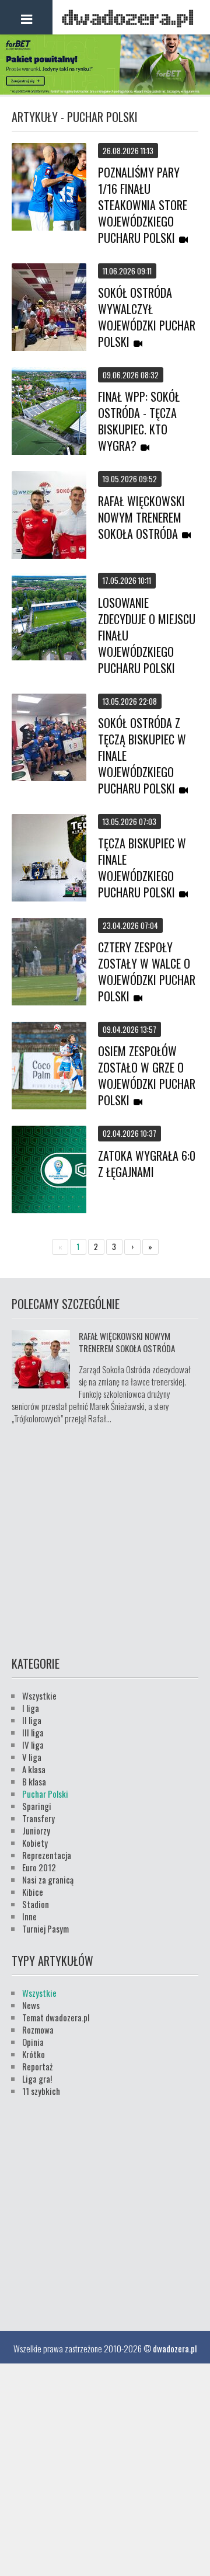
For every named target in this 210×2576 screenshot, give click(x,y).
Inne (29, 1916)
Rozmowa (38, 2030)
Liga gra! (37, 2079)
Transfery (38, 1818)
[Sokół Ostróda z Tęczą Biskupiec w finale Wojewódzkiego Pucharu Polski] (49, 739)
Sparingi (37, 1806)
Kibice (33, 1892)
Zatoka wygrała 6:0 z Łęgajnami (147, 1164)
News (31, 2005)
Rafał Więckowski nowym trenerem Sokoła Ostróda (141, 517)
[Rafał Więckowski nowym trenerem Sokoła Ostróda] (49, 516)
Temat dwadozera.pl (56, 2017)
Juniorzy (36, 1830)
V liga (32, 1757)
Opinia (33, 2042)
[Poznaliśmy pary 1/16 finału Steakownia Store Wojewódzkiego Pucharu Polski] (49, 188)
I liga (31, 1708)
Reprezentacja (47, 1855)
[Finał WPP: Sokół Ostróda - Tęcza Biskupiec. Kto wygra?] (49, 412)
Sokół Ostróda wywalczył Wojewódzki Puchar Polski (147, 317)
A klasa (34, 1769)
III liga (33, 1732)
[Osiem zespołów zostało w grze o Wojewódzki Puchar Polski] (49, 1067)
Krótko (34, 2054)
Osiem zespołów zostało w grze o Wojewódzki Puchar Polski (147, 1075)
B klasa (34, 1781)
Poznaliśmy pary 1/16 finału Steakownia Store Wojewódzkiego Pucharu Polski (143, 205)
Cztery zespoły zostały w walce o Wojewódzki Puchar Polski (147, 972)
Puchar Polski (45, 1794)
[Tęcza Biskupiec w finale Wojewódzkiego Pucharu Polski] (49, 859)
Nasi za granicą (48, 1879)
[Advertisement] (105, 1538)
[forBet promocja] (105, 90)
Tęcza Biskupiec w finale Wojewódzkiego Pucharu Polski (142, 868)
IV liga (33, 1745)
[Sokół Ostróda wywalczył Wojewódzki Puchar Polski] (49, 308)
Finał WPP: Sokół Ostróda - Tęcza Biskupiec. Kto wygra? (139, 421)
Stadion (36, 1904)
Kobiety (35, 1843)
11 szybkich (41, 2091)
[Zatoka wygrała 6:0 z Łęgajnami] (49, 1171)
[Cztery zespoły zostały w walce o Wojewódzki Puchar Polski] (49, 963)
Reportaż (37, 2066)
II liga (32, 1720)
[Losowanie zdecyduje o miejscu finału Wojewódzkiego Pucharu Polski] (49, 618)
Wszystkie (39, 1696)
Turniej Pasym (45, 1928)
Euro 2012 (39, 1867)
